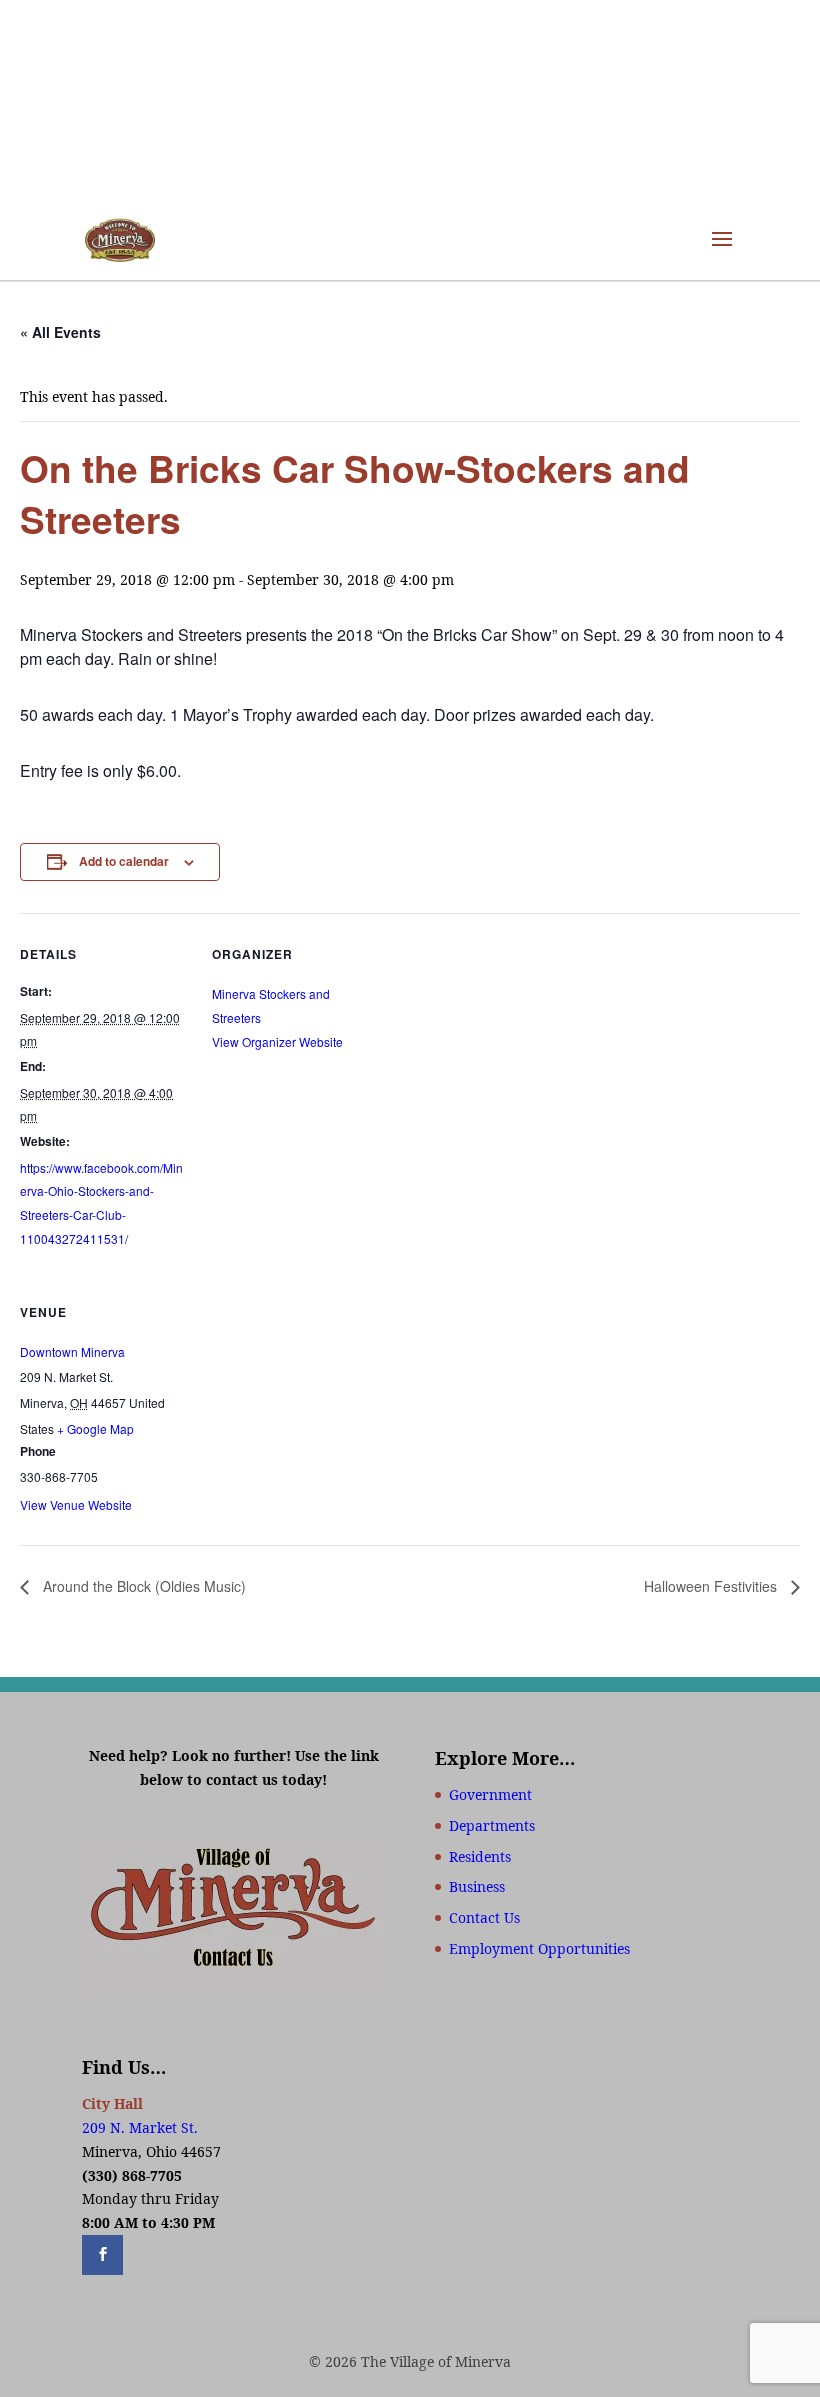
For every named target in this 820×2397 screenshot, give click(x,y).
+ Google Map (95, 1428)
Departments (492, 1825)
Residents (480, 1856)
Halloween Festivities (712, 1586)
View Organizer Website (277, 1041)
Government (490, 1794)
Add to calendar (124, 861)
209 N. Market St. (140, 2127)
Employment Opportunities (539, 1948)
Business (477, 1886)
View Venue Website (76, 1504)
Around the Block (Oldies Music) (142, 1586)
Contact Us (484, 1917)
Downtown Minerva (72, 1351)
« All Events (60, 332)
